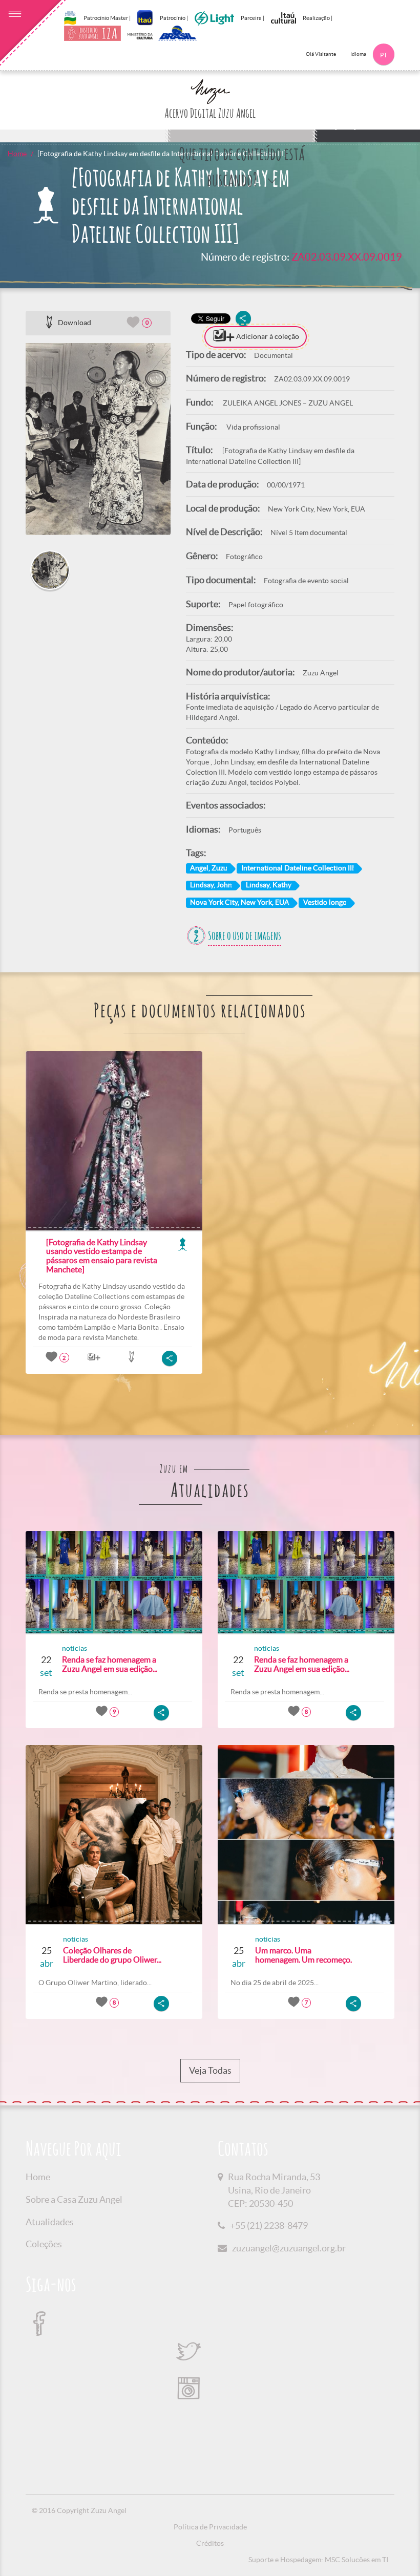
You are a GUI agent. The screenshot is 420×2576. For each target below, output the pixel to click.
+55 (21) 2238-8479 (269, 2226)
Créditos (210, 2543)
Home (17, 154)
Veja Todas (210, 2070)
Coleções (44, 2244)
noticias (75, 1648)
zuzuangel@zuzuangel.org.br (289, 2248)
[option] (98, 439)
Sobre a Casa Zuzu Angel (74, 2199)
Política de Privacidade (210, 2527)
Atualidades (50, 2222)
